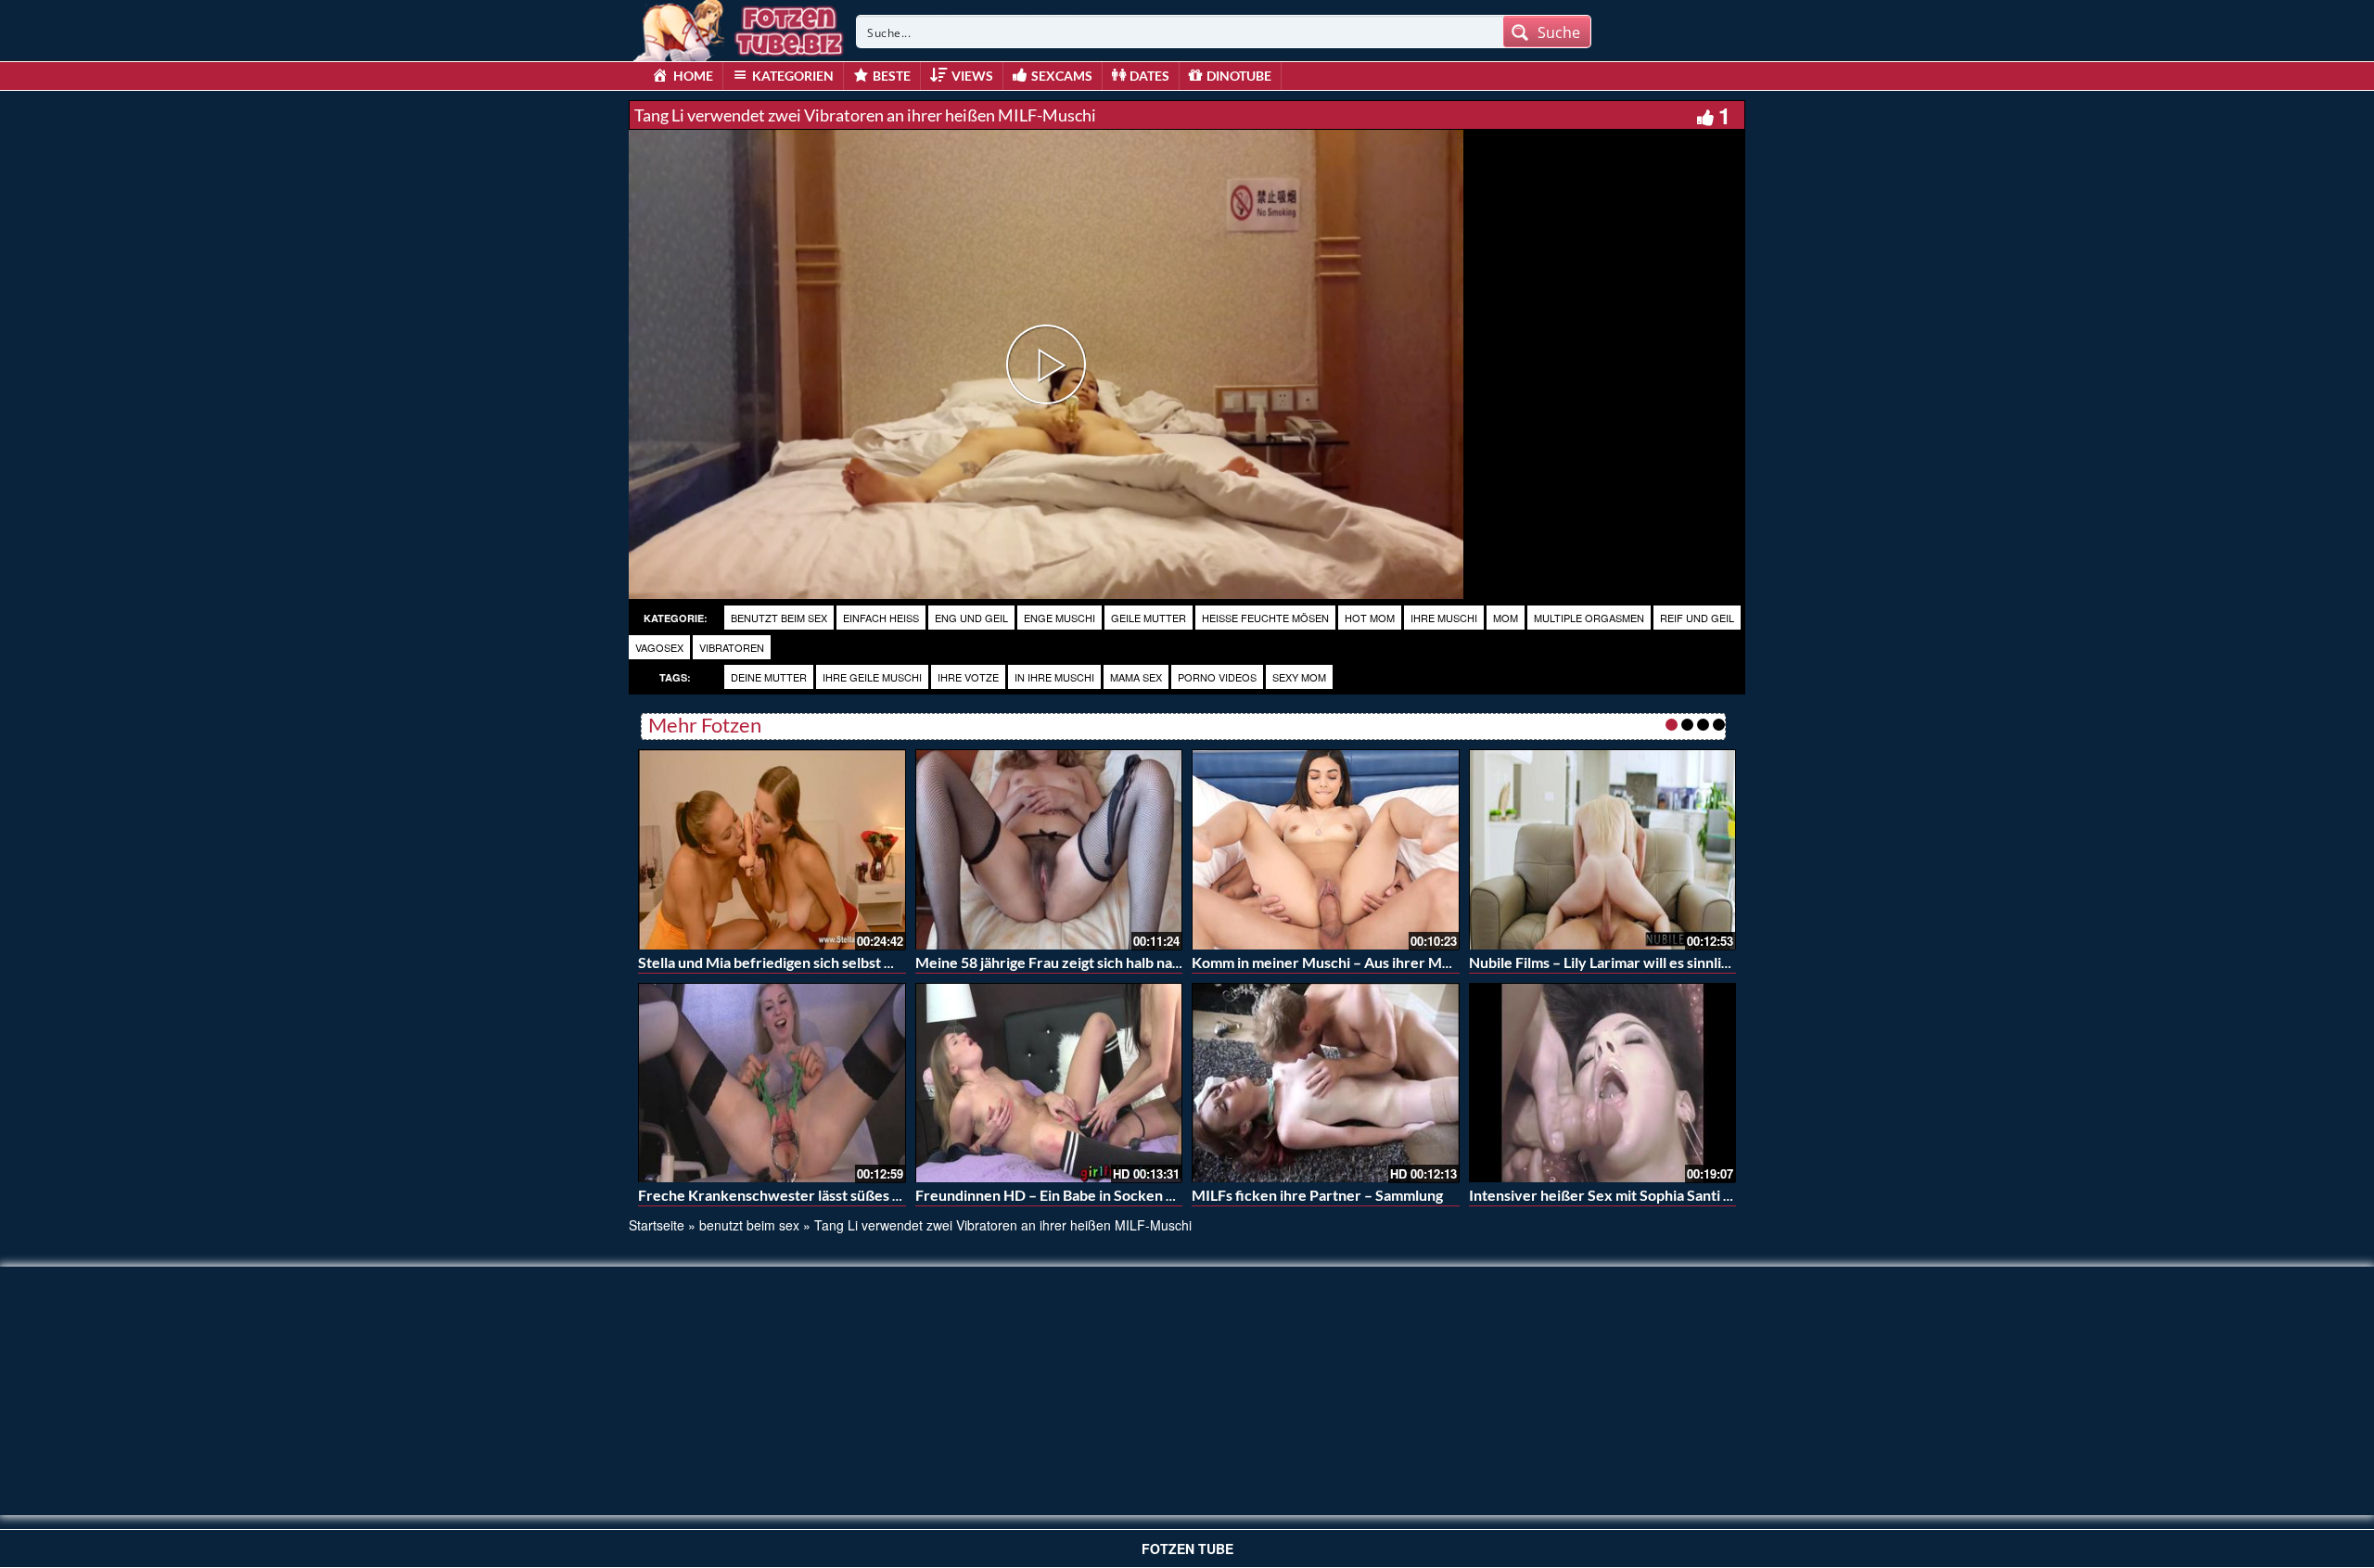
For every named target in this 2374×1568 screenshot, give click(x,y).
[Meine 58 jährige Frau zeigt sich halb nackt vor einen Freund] (1049, 849)
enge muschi (1059, 618)
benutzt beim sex (779, 618)
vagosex (659, 647)
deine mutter (769, 677)
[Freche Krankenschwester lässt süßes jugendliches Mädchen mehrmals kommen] (772, 1083)
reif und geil (1697, 618)
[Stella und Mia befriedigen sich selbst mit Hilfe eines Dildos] (772, 849)
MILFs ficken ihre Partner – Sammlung (1317, 1195)
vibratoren (732, 647)
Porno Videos (1217, 677)
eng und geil (971, 618)
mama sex (1136, 677)
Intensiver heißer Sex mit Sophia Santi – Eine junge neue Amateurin (1690, 1195)
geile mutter (1149, 618)
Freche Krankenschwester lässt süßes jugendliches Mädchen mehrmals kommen (903, 1195)
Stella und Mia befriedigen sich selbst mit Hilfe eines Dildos (830, 962)
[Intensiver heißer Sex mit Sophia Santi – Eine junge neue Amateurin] (1603, 1083)
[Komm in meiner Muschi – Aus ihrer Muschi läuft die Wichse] (1326, 849)
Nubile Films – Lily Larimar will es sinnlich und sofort (1639, 962)
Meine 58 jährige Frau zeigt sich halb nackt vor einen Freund (1113, 962)
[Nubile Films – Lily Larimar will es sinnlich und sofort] (1603, 849)
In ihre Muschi (1054, 677)
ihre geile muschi (872, 677)
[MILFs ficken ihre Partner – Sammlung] (1326, 1083)
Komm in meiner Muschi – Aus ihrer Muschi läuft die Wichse (1389, 962)
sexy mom (1299, 677)
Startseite (657, 1225)
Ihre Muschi (1444, 618)
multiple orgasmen (1589, 618)
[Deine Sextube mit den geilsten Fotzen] (740, 28)
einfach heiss (881, 618)
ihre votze (968, 677)
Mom (1506, 618)
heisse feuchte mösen (1265, 618)
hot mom (1370, 618)
